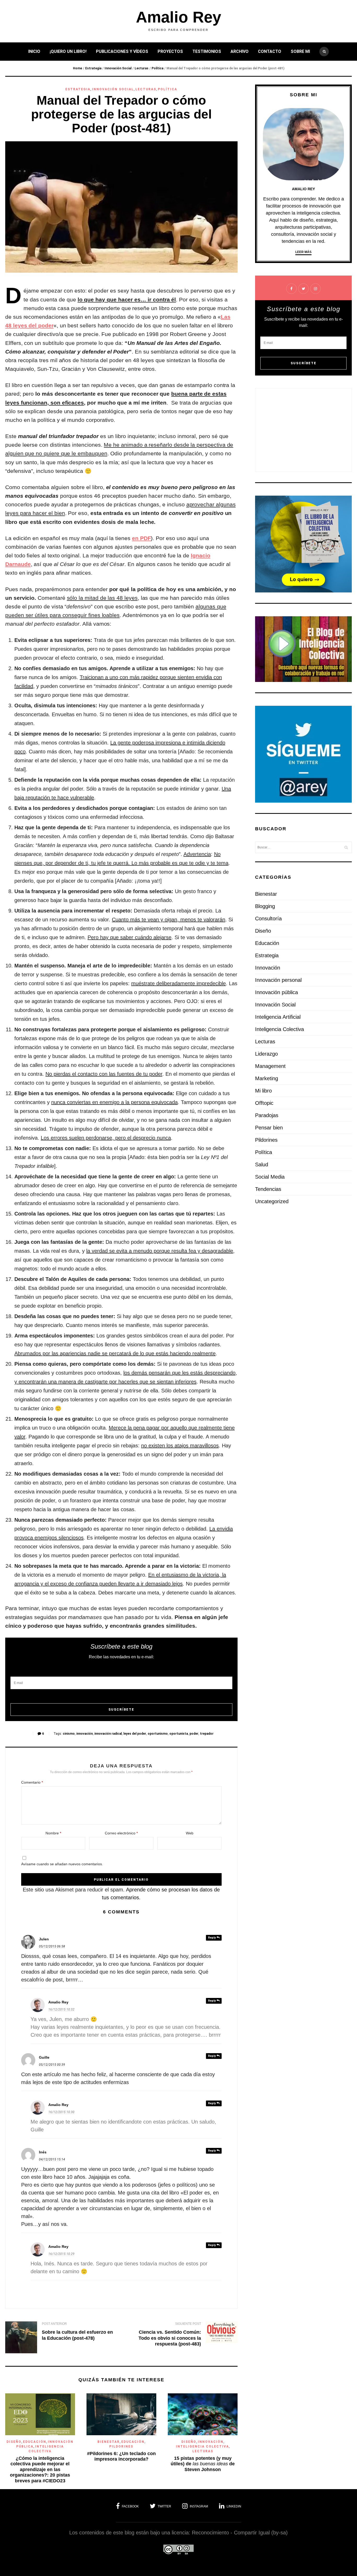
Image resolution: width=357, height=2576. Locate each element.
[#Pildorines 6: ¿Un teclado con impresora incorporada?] (121, 2433)
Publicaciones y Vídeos (122, 51)
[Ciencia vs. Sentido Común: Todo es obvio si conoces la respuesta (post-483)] (222, 2334)
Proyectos (170, 51)
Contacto (270, 51)
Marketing (267, 1078)
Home (77, 68)
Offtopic (264, 1103)
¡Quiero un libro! (68, 51)
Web (190, 1833)
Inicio (34, 51)
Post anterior (54, 2324)
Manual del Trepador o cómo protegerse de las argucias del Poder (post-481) (121, 114)
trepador (207, 1734)
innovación (85, 1734)
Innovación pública (277, 992)
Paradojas (267, 1115)
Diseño (14, 2442)
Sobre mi (300, 51)
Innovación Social (118, 68)
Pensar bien (269, 1128)
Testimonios (207, 51)
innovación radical (108, 1734)
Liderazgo (266, 1054)
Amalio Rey (179, 17)
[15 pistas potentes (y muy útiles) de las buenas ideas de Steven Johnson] (203, 2433)
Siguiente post (188, 2324)
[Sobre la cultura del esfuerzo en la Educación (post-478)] (21, 2338)
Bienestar (109, 2442)
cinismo (69, 1734)
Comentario (32, 1782)
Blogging (265, 906)
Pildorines (121, 2446)
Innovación (211, 2442)
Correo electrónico (121, 1833)
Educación (35, 2442)
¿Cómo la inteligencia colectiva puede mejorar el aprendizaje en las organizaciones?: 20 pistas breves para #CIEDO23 (40, 2469)
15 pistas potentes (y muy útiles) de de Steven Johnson (203, 2464)
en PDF (142, 538)
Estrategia (93, 68)
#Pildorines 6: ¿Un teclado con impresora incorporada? (121, 2456)
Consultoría (268, 919)
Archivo (240, 51)
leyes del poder (135, 1734)
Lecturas (142, 68)
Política (157, 68)
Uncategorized (272, 1201)
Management (270, 1066)
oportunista (179, 1734)
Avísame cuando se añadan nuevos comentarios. (62, 1864)
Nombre (53, 1833)
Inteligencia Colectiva (202, 2446)
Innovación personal (278, 980)
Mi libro (263, 1091)
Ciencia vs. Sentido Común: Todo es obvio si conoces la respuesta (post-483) (170, 2338)
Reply (212, 1938)
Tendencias (268, 1189)
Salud (262, 1164)
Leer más (303, 252)
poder (194, 1734)
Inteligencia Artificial (278, 1017)
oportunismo (158, 1734)
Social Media (270, 1177)
